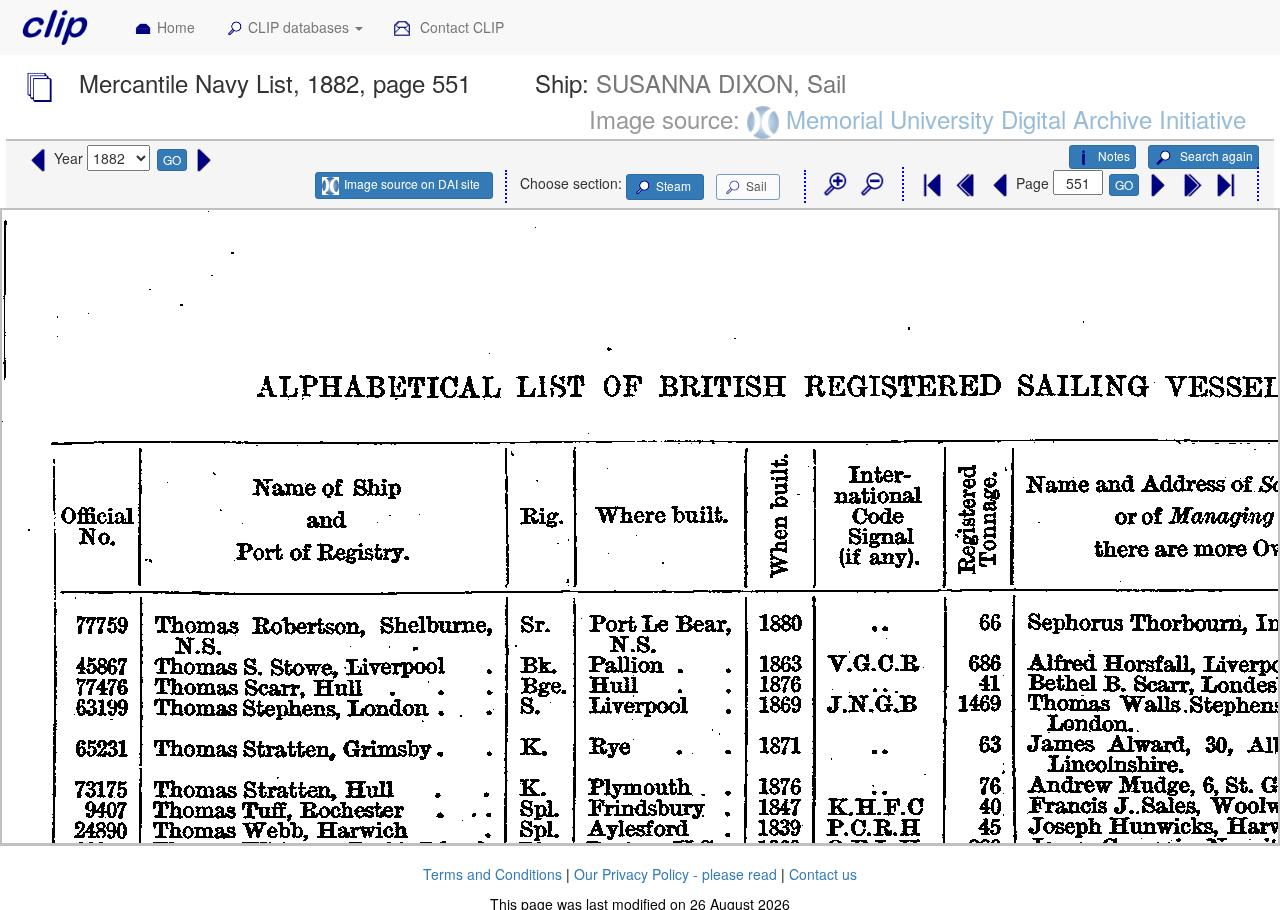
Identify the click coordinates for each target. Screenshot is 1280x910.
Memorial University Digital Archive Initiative (1016, 118)
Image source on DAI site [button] (412, 183)
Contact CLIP (460, 27)
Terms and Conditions (492, 874)
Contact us (823, 874)
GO (172, 159)
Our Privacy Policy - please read (675, 874)
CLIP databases (300, 27)
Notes (1114, 155)
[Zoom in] (834, 185)
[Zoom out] (871, 185)
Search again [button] (1215, 155)
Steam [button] (673, 185)
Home (176, 27)
